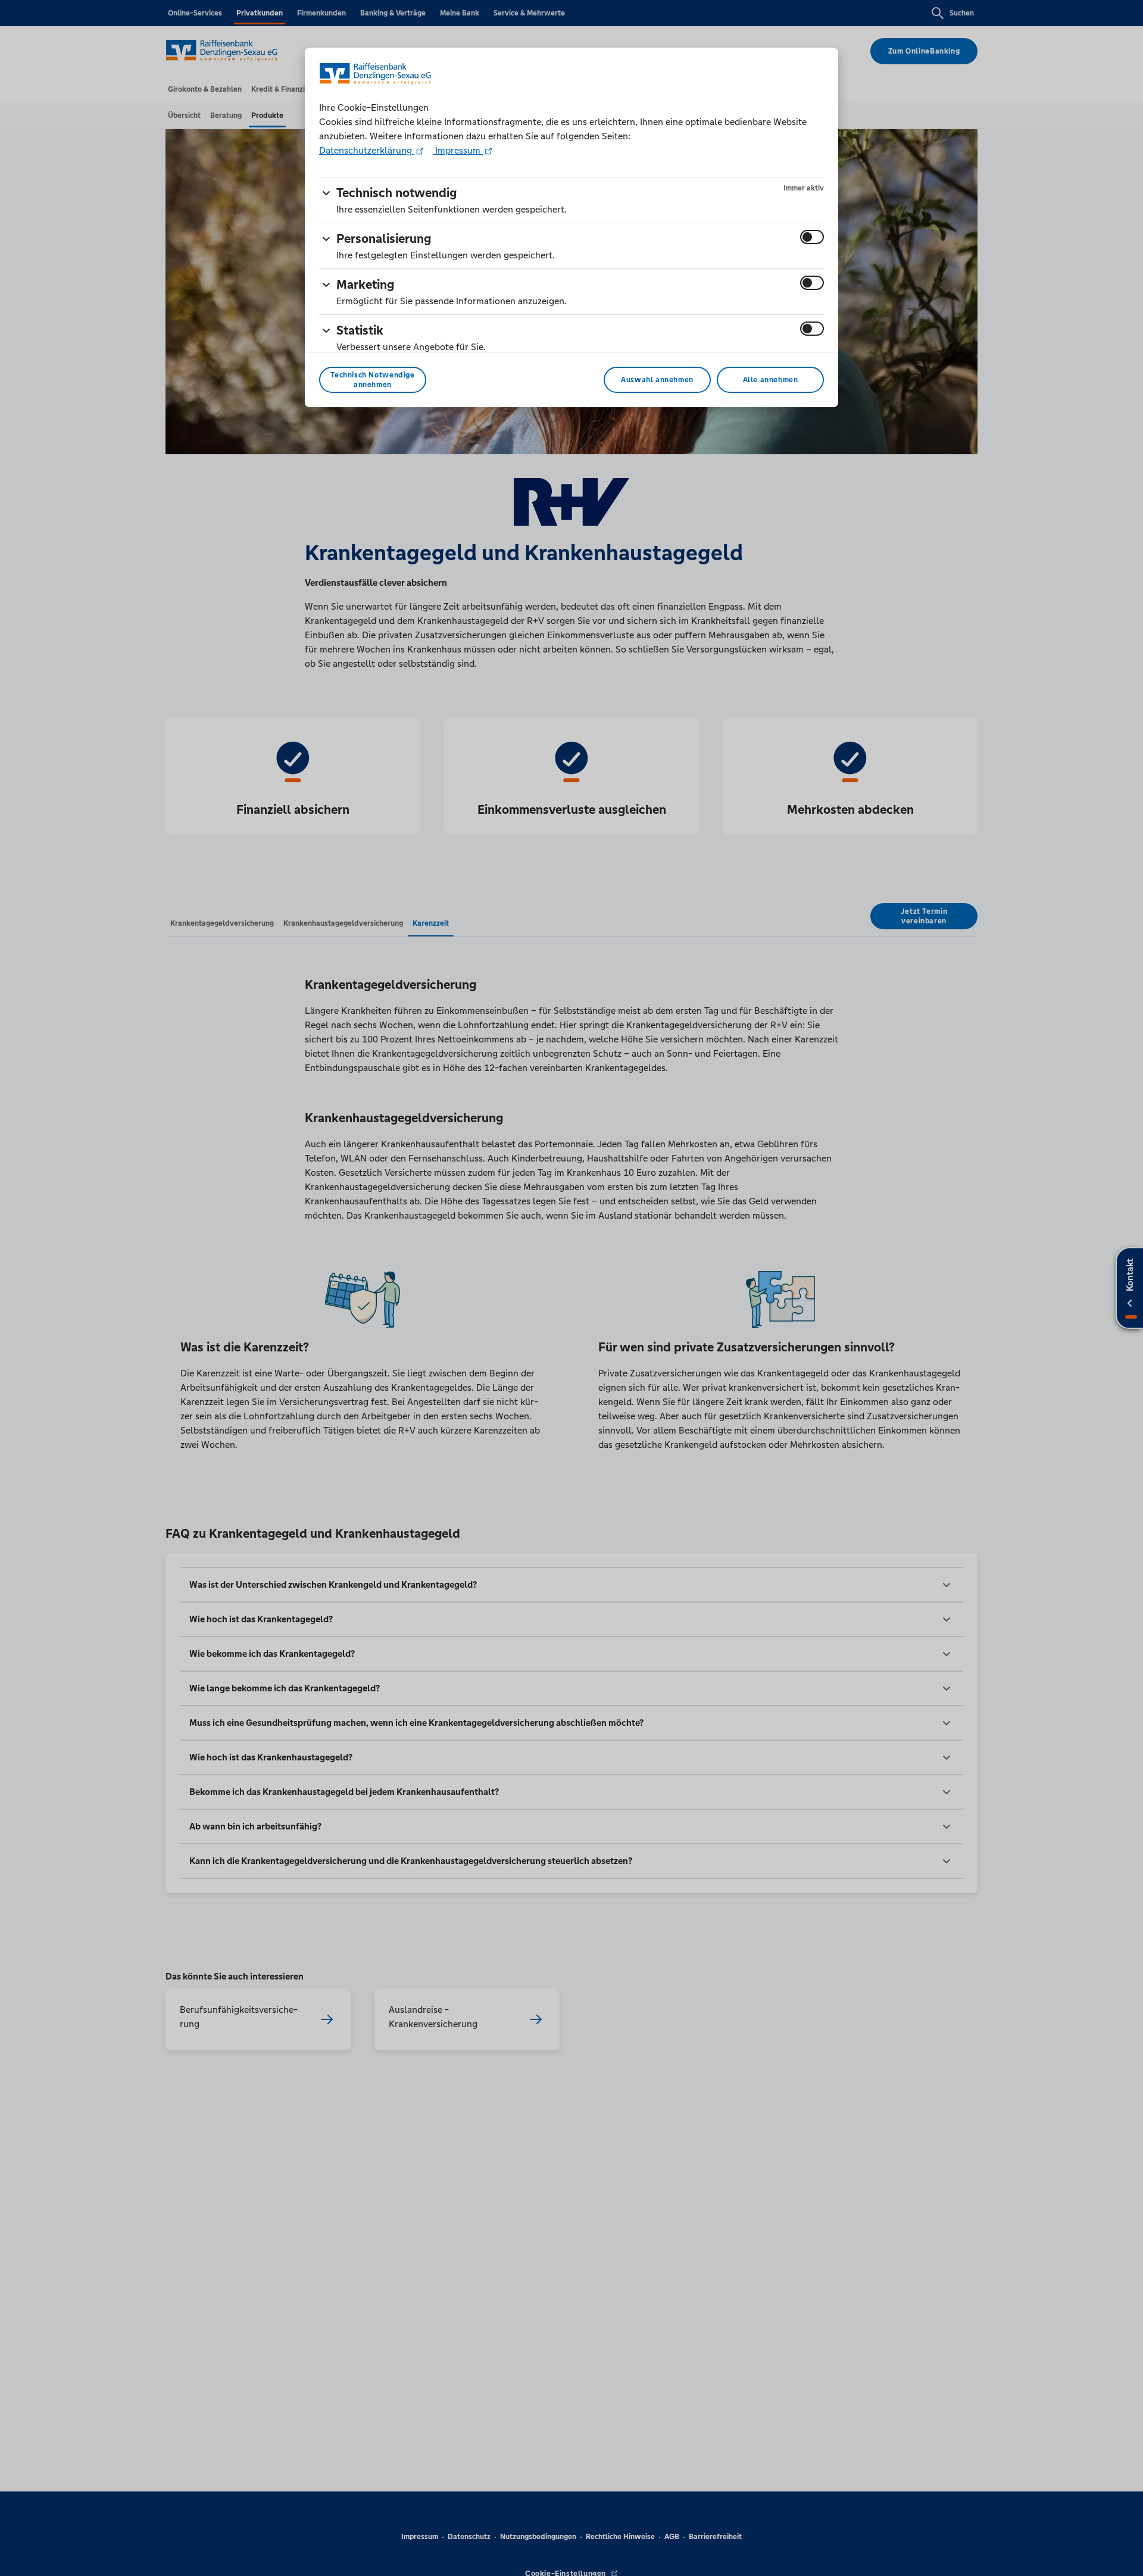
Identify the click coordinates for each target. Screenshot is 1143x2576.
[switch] (812, 237)
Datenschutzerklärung (367, 150)
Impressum (458, 150)
